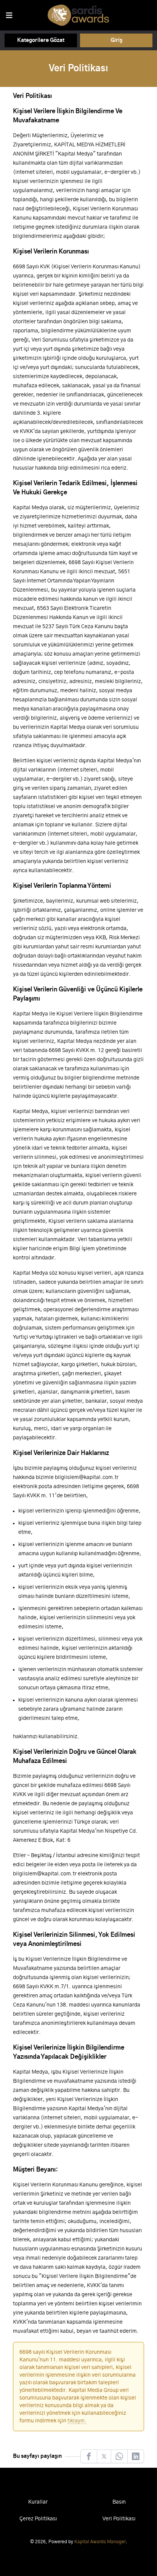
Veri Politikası (119, 2519)
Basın (119, 2502)
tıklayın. (77, 2421)
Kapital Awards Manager (100, 2542)
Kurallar (38, 2502)
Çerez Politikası (38, 2519)
